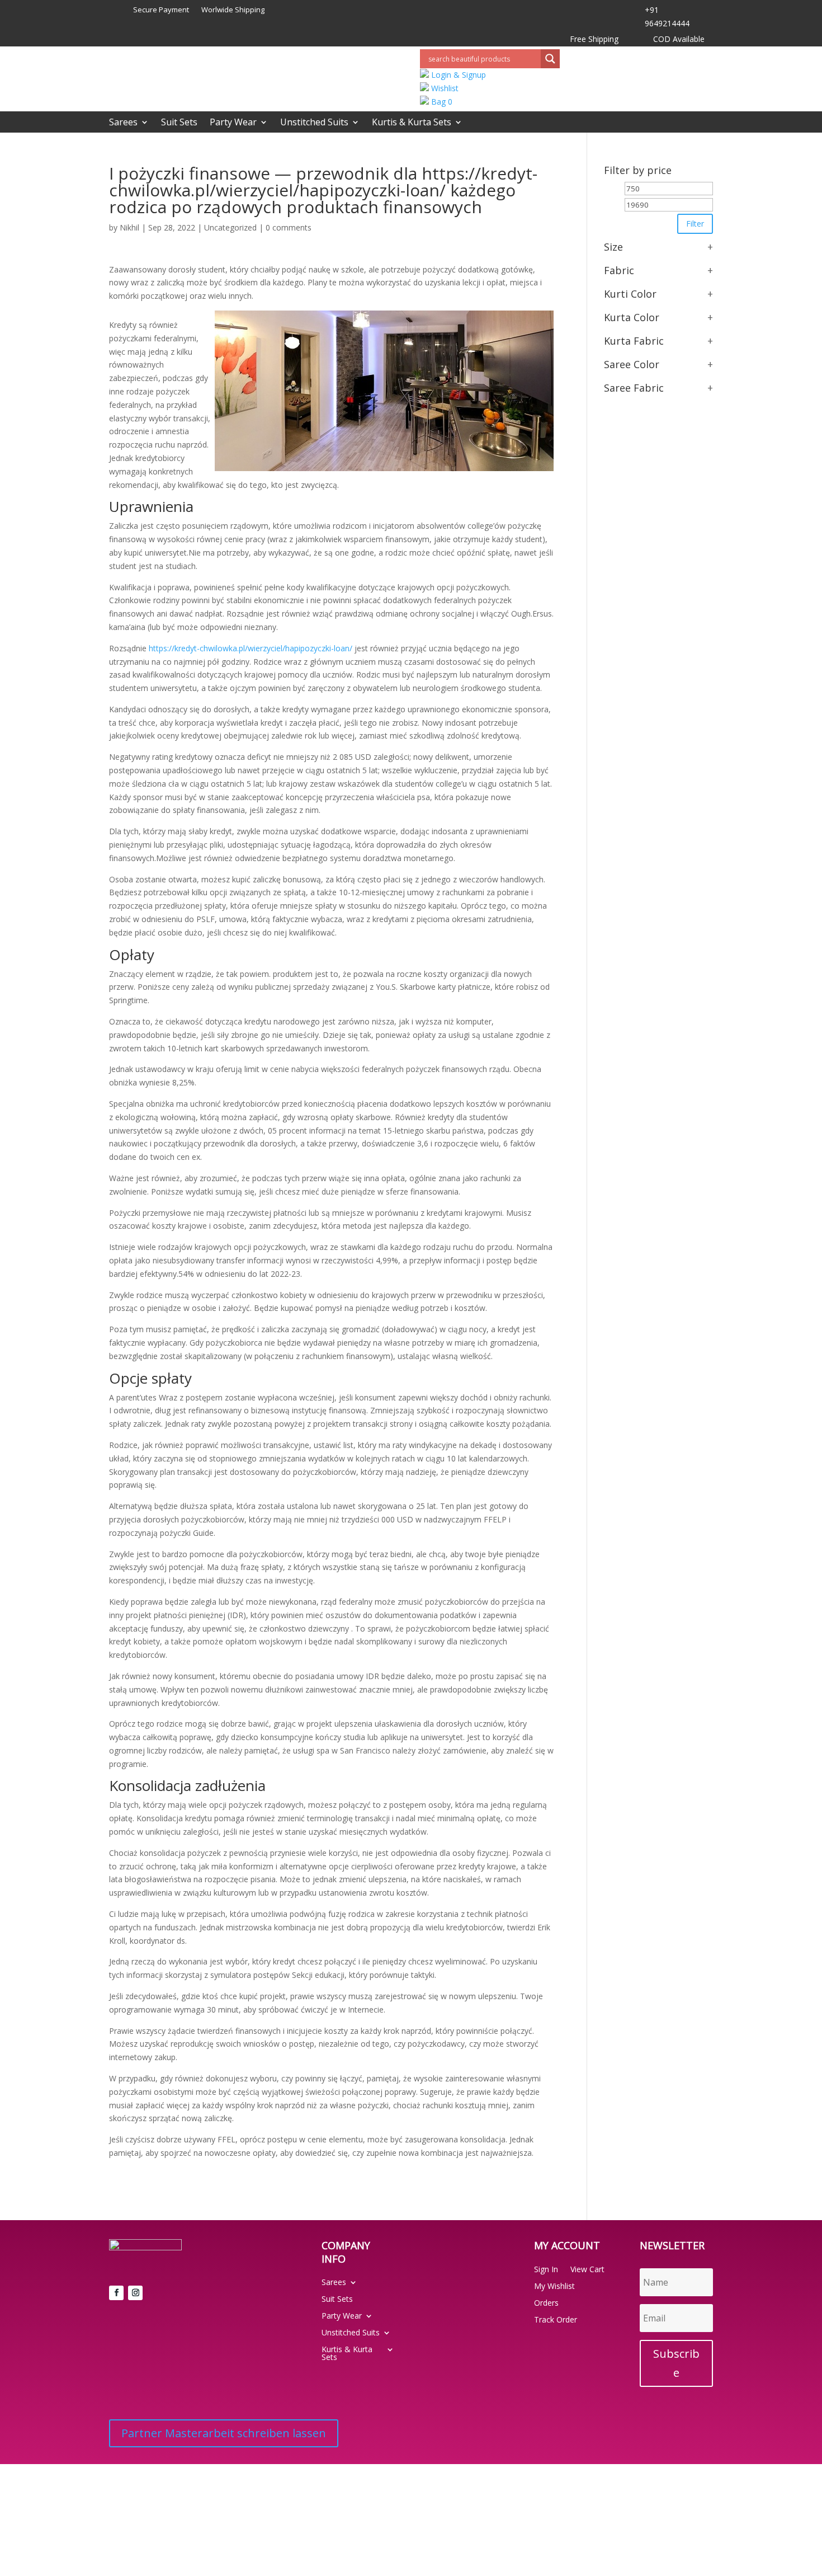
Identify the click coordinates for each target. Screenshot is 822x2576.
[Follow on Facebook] (116, 2293)
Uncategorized (230, 227)
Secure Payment (161, 10)
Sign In (546, 2270)
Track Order (556, 2320)
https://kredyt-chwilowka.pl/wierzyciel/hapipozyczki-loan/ (251, 648)
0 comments (289, 227)
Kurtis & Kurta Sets (412, 123)
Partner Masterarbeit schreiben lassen (224, 2433)
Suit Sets (179, 123)
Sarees (123, 123)
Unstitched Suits (314, 123)
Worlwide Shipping (233, 10)
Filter (695, 224)
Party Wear (233, 123)
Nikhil (129, 227)
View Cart (587, 2270)
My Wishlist (554, 2287)
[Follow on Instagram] (135, 2293)
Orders (546, 2304)
